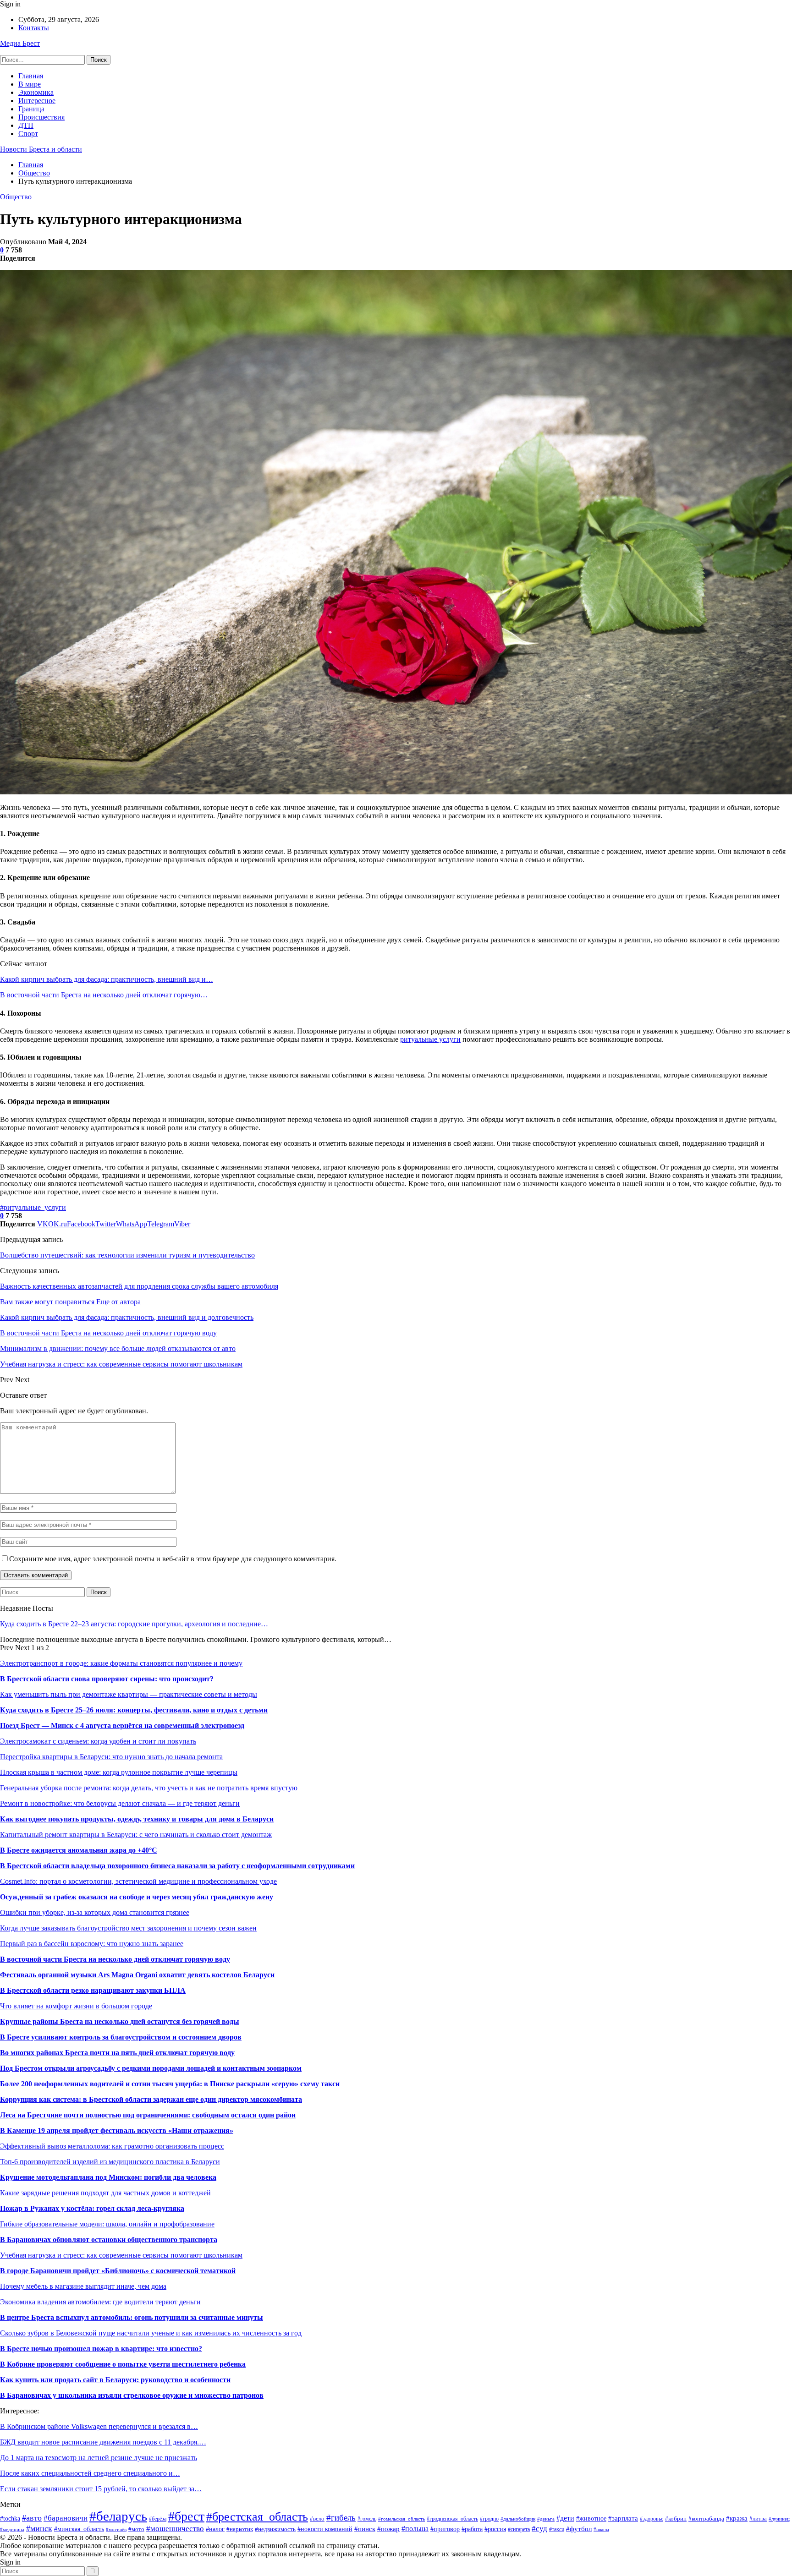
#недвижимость (275, 2529)
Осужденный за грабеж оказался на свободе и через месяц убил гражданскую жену (137, 1897)
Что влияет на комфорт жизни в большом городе (76, 2006)
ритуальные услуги (430, 1039)
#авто (32, 2518)
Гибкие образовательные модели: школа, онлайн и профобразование (107, 2224)
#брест (186, 2516)
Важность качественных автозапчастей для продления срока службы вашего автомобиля (139, 1286)
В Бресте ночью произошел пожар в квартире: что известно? (101, 2349)
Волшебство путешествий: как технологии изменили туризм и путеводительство (127, 1255)
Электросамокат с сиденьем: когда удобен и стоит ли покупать (98, 1741)
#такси (557, 2529)
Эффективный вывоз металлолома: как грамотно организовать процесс (112, 2146)
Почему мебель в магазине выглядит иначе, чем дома (83, 2286)
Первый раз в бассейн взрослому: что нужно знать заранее (92, 1944)
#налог (215, 2529)
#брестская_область (257, 2517)
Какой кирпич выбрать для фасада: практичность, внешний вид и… (107, 979)
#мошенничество (175, 2529)
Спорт (28, 134)
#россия (495, 2529)
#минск (39, 2528)
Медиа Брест (20, 43)
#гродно (489, 2519)
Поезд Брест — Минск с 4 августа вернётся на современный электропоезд (122, 1726)
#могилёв (116, 2530)
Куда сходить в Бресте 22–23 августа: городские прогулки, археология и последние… (134, 1624)
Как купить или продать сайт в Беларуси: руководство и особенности (115, 2380)
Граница (31, 109)
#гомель (367, 2519)
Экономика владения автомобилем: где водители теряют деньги (100, 2302)
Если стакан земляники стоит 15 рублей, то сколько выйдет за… (101, 2489)
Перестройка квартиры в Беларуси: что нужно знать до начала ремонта (111, 1757)
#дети (565, 2518)
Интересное (37, 101)
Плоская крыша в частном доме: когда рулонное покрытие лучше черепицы (119, 1772)
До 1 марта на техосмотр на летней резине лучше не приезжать (99, 2458)
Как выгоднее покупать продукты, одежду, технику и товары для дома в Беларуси (137, 1819)
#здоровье (652, 2519)
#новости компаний (325, 2529)
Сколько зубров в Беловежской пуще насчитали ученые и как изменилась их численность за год (151, 2333)
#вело (317, 2519)
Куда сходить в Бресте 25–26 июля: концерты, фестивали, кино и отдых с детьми (134, 1710)
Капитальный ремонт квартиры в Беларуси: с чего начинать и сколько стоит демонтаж (136, 1835)
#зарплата (623, 2518)
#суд (539, 2529)
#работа (472, 2529)
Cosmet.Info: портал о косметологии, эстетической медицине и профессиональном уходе (138, 1881)
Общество (16, 197)
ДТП (26, 125)
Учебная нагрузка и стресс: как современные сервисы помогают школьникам (121, 2255)
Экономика (36, 92)
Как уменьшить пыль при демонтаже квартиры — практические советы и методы (129, 1694)
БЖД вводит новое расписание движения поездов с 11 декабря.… (103, 2442)
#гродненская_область (452, 2519)
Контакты (34, 28)
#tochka (10, 2519)
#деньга (546, 2519)
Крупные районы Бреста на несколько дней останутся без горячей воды (120, 2021)
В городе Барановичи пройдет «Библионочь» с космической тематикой (118, 2271)
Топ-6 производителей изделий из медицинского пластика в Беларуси (110, 2162)
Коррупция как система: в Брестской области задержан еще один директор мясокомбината (151, 2099)
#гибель (341, 2518)
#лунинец (779, 2519)
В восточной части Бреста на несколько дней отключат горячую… (104, 995)
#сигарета (519, 2530)
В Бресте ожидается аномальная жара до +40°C (79, 1850)
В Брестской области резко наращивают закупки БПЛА (93, 1990)
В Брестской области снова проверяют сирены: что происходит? (107, 1679)
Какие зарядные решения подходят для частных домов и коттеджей (105, 2193)
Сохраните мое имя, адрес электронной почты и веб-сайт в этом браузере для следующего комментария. (173, 1559)
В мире (30, 84)
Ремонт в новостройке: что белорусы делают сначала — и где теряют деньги (120, 1803)
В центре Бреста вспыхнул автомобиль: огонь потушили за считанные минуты (132, 2317)
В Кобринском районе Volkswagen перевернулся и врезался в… (99, 2426)
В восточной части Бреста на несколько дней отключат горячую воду (115, 1959)
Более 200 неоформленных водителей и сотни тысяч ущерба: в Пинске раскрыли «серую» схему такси (170, 2084)
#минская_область (79, 2529)
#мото (136, 2529)
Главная (31, 76)
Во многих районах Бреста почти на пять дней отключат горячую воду (117, 2053)
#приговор (445, 2529)
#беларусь (118, 2516)
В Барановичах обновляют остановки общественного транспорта (109, 2240)
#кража (737, 2518)
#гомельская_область (401, 2519)
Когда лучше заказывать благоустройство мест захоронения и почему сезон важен (128, 1928)
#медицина (12, 2529)
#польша (415, 2529)
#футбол (579, 2529)
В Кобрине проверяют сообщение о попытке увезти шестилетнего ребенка (123, 2364)
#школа (601, 2529)
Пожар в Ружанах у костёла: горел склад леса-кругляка (92, 2208)
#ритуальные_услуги (33, 1207)
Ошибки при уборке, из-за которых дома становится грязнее (95, 1912)
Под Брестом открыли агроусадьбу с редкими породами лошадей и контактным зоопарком (151, 2068)
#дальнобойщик (518, 2519)
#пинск (365, 2529)
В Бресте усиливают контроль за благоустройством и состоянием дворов (121, 2037)
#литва (758, 2519)
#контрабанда (706, 2519)
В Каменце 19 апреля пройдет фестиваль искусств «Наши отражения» (117, 2130)
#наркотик (240, 2529)
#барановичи (66, 2518)
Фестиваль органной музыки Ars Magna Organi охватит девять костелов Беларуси (137, 1975)
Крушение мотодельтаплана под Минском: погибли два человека (108, 2177)
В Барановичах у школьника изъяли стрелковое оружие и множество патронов (132, 2395)
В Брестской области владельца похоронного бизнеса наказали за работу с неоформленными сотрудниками (177, 1866)
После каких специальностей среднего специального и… (90, 2473)
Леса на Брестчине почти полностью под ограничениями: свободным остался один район (148, 2115)
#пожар (388, 2529)
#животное (591, 2518)
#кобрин (676, 2519)
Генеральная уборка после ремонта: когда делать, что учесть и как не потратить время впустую (149, 1788)
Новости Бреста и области (41, 149)
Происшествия (41, 117)
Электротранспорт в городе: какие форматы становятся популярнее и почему (121, 1663)
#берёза (158, 2519)
